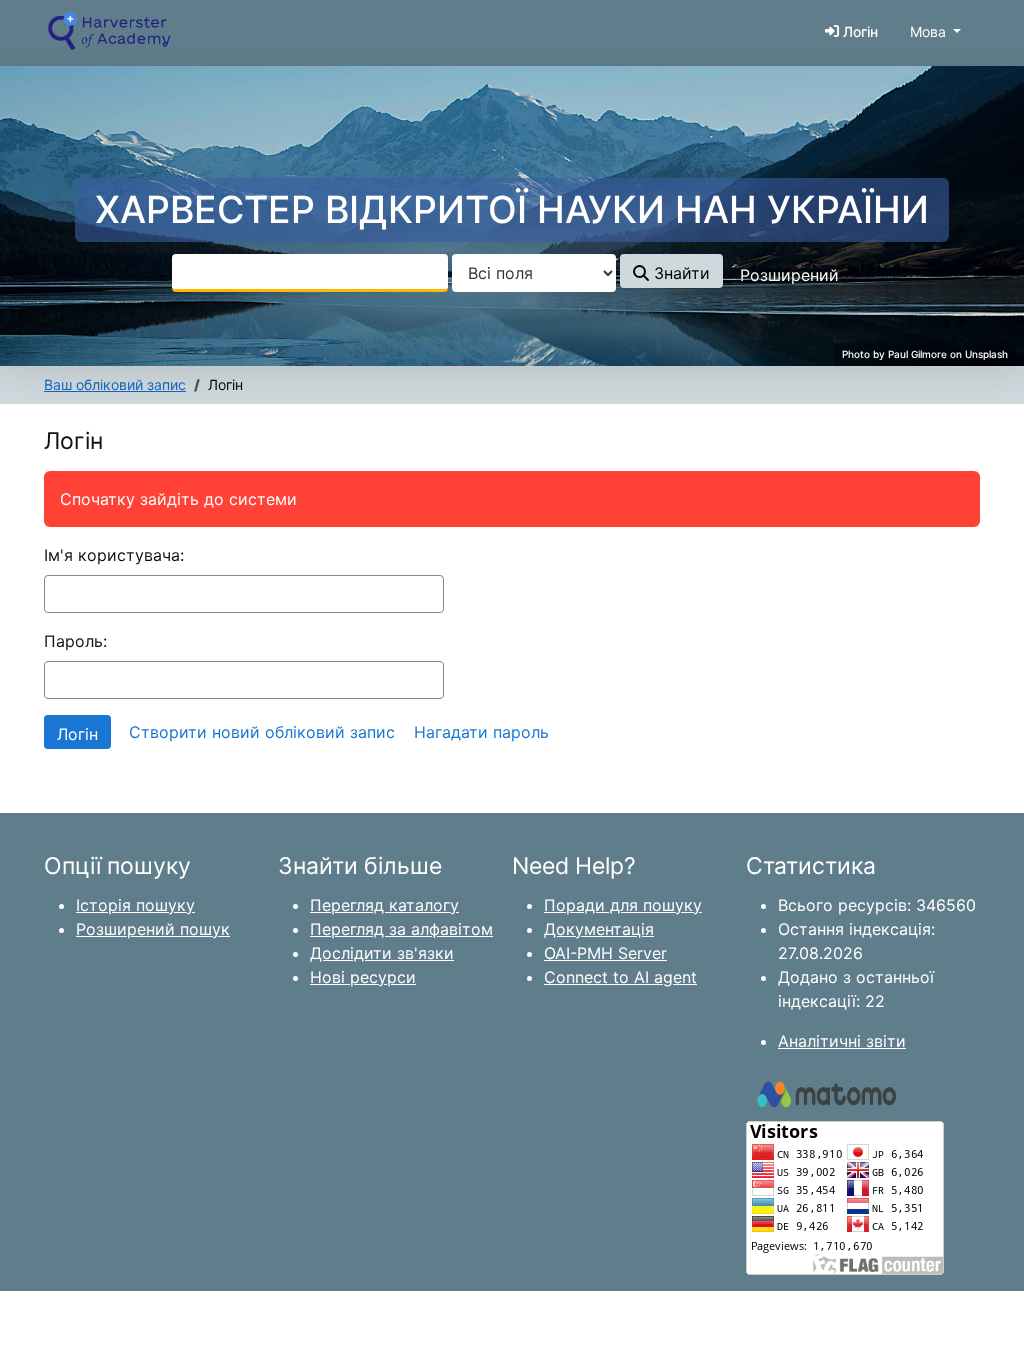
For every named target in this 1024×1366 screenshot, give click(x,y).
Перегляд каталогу (384, 905)
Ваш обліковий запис (115, 384)
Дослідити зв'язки (382, 953)
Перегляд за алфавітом (401, 929)
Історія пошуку (135, 905)
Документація (599, 929)
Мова (928, 31)
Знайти (679, 273)
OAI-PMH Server (605, 953)
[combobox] (310, 273)
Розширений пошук (153, 929)
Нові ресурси (363, 977)
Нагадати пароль (481, 732)
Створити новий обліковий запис (262, 732)
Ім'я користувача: (114, 555)
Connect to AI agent (620, 977)
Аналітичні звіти (842, 1041)
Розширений (789, 275)
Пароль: (75, 641)
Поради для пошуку (623, 905)
